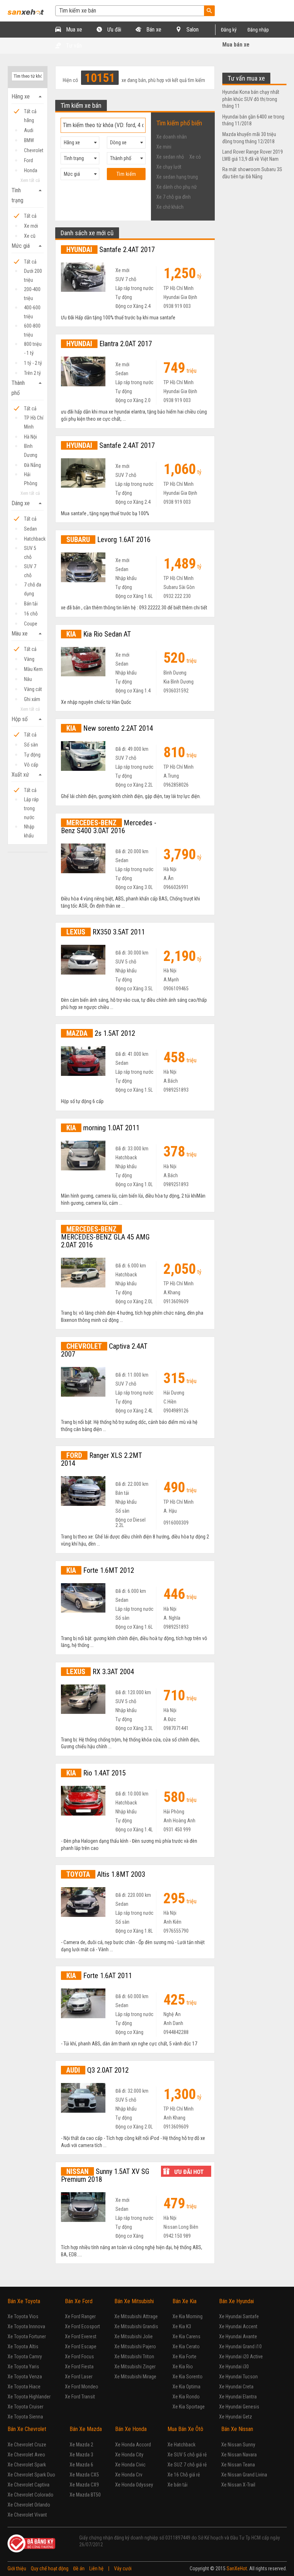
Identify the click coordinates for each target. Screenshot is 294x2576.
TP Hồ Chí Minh (34, 419)
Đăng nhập (258, 30)
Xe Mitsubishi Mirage (135, 2377)
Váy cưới (123, 2568)
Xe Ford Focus (79, 2357)
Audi (29, 130)
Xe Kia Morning (188, 2316)
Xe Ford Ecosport (82, 2326)
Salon (192, 30)
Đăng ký (229, 30)
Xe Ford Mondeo (82, 2387)
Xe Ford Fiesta (79, 2367)
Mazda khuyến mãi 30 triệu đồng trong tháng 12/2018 (249, 138)
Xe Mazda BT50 (85, 2495)
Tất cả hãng (30, 112)
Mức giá (28, 246)
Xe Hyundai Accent (238, 2326)
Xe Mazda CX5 (84, 2475)
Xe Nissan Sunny (238, 2445)
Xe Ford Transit (80, 2397)
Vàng (29, 659)
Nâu (28, 679)
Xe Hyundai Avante (238, 2336)
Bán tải (31, 604)
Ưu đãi (113, 30)
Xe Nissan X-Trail (238, 2485)
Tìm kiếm (126, 174)
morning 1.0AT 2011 (103, 1128)
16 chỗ (31, 614)
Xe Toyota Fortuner (27, 2336)
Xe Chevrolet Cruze (27, 2445)
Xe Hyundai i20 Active (241, 2357)
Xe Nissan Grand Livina (244, 2475)
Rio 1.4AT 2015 (96, 1773)
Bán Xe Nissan (237, 2429)
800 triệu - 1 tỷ (33, 345)
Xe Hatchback (181, 2445)
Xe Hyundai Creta (236, 2387)
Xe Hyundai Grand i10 (240, 2347)
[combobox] (80, 142)
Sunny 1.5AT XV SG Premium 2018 (105, 2175)
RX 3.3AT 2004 (100, 1672)
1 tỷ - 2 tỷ (33, 363)
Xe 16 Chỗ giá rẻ (184, 2475)
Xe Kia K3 (182, 2326)
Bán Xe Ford (79, 2301)
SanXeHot (237, 2568)
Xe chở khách (170, 207)
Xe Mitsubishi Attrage (136, 2316)
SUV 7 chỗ (30, 567)
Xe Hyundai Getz (236, 2417)
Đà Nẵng (32, 465)
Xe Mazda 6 (81, 2465)
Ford (29, 160)
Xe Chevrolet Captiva (29, 2485)
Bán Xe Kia (184, 2301)
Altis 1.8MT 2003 (106, 1874)
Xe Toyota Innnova (26, 2326)
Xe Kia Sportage (189, 2407)
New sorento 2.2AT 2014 (110, 728)
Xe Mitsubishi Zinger (135, 2367)
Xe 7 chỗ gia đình (174, 197)
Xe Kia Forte (184, 2357)
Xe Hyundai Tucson (238, 2377)
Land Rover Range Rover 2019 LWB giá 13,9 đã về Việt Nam (253, 155)
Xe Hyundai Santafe (239, 2316)
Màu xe (28, 634)
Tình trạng (28, 195)
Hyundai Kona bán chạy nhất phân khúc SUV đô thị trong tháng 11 (251, 99)
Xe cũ (30, 236)
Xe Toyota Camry (25, 2357)
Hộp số (28, 719)
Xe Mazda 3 (81, 2455)
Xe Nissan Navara (239, 2455)
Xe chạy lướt (169, 167)
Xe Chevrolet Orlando (29, 2505)
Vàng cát (33, 689)
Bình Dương (31, 447)
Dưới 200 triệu (33, 272)
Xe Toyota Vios (23, 2316)
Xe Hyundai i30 (234, 2367)
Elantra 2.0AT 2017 (109, 344)
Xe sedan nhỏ (170, 157)
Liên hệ (96, 2568)
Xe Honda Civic (130, 2465)
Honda (31, 170)
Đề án (79, 2568)
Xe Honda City (129, 2455)
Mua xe (73, 30)
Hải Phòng (31, 475)
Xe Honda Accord (133, 2445)
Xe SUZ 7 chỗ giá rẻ (187, 2465)
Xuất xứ (28, 775)
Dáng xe (28, 503)
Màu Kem (33, 669)
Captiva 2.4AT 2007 (104, 1350)
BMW (29, 140)
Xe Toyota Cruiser (25, 2407)
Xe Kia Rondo (186, 2397)
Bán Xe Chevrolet (27, 2429)
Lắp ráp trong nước (31, 800)
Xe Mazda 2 (81, 2445)
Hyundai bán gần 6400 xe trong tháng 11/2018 (253, 120)
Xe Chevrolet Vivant (27, 2515)
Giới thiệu (17, 2568)
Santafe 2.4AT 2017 (111, 250)
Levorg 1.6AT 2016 (108, 540)
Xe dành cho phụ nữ (177, 187)
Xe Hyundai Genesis (239, 2407)
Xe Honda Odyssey (134, 2485)
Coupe (31, 624)
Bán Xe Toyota (24, 2301)
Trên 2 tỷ (32, 373)
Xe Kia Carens (186, 2336)
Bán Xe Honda (131, 2429)
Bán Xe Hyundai (236, 2301)
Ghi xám (32, 699)
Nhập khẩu (29, 828)
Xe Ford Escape (81, 2347)
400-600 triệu (32, 308)
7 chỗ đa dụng (33, 586)
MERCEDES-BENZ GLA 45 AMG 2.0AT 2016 (105, 1237)
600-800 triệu (32, 327)
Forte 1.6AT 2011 (99, 1976)
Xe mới (31, 226)
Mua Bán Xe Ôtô (185, 2429)
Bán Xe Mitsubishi (134, 2301)
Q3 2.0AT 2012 (98, 2070)
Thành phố (28, 388)
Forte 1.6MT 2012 (100, 1570)
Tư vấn (73, 46)
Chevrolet (34, 150)
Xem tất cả (30, 180)
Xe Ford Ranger (80, 2316)
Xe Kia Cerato (186, 2347)
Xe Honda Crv (129, 2475)
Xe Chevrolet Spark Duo (31, 2475)
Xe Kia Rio (183, 2367)
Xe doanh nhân (172, 137)
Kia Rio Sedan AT (99, 634)
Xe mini (164, 147)
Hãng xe (28, 97)
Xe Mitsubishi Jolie (134, 2336)
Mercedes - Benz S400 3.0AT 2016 (109, 827)
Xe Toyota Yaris (23, 2367)
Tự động (32, 755)
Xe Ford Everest (81, 2336)
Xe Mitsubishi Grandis (136, 2326)
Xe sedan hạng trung (177, 177)
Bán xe (153, 30)
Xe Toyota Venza (25, 2377)
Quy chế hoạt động (50, 2568)
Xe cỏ (195, 157)
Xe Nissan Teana (238, 2465)
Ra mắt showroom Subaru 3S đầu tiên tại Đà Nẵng (252, 173)
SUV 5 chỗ (30, 549)
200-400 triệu (32, 290)
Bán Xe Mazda (86, 2429)
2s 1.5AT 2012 (101, 1033)
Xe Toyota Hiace (24, 2387)
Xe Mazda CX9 (84, 2485)
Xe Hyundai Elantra (238, 2397)
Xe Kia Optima (186, 2387)
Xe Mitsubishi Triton (134, 2357)
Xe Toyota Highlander (29, 2397)
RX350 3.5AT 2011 (106, 932)
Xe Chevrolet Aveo (26, 2455)
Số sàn (31, 745)
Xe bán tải (177, 2485)
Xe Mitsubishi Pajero (135, 2347)
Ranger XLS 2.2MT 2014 (101, 1459)
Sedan (30, 529)
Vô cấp (31, 765)
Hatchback (34, 539)
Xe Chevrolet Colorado (30, 2495)
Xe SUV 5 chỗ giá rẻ (187, 2455)
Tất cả (30, 216)
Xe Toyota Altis (23, 2347)
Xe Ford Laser (79, 2377)
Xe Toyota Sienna (25, 2417)
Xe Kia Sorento (188, 2377)
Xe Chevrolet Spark (27, 2465)
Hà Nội (30, 437)
